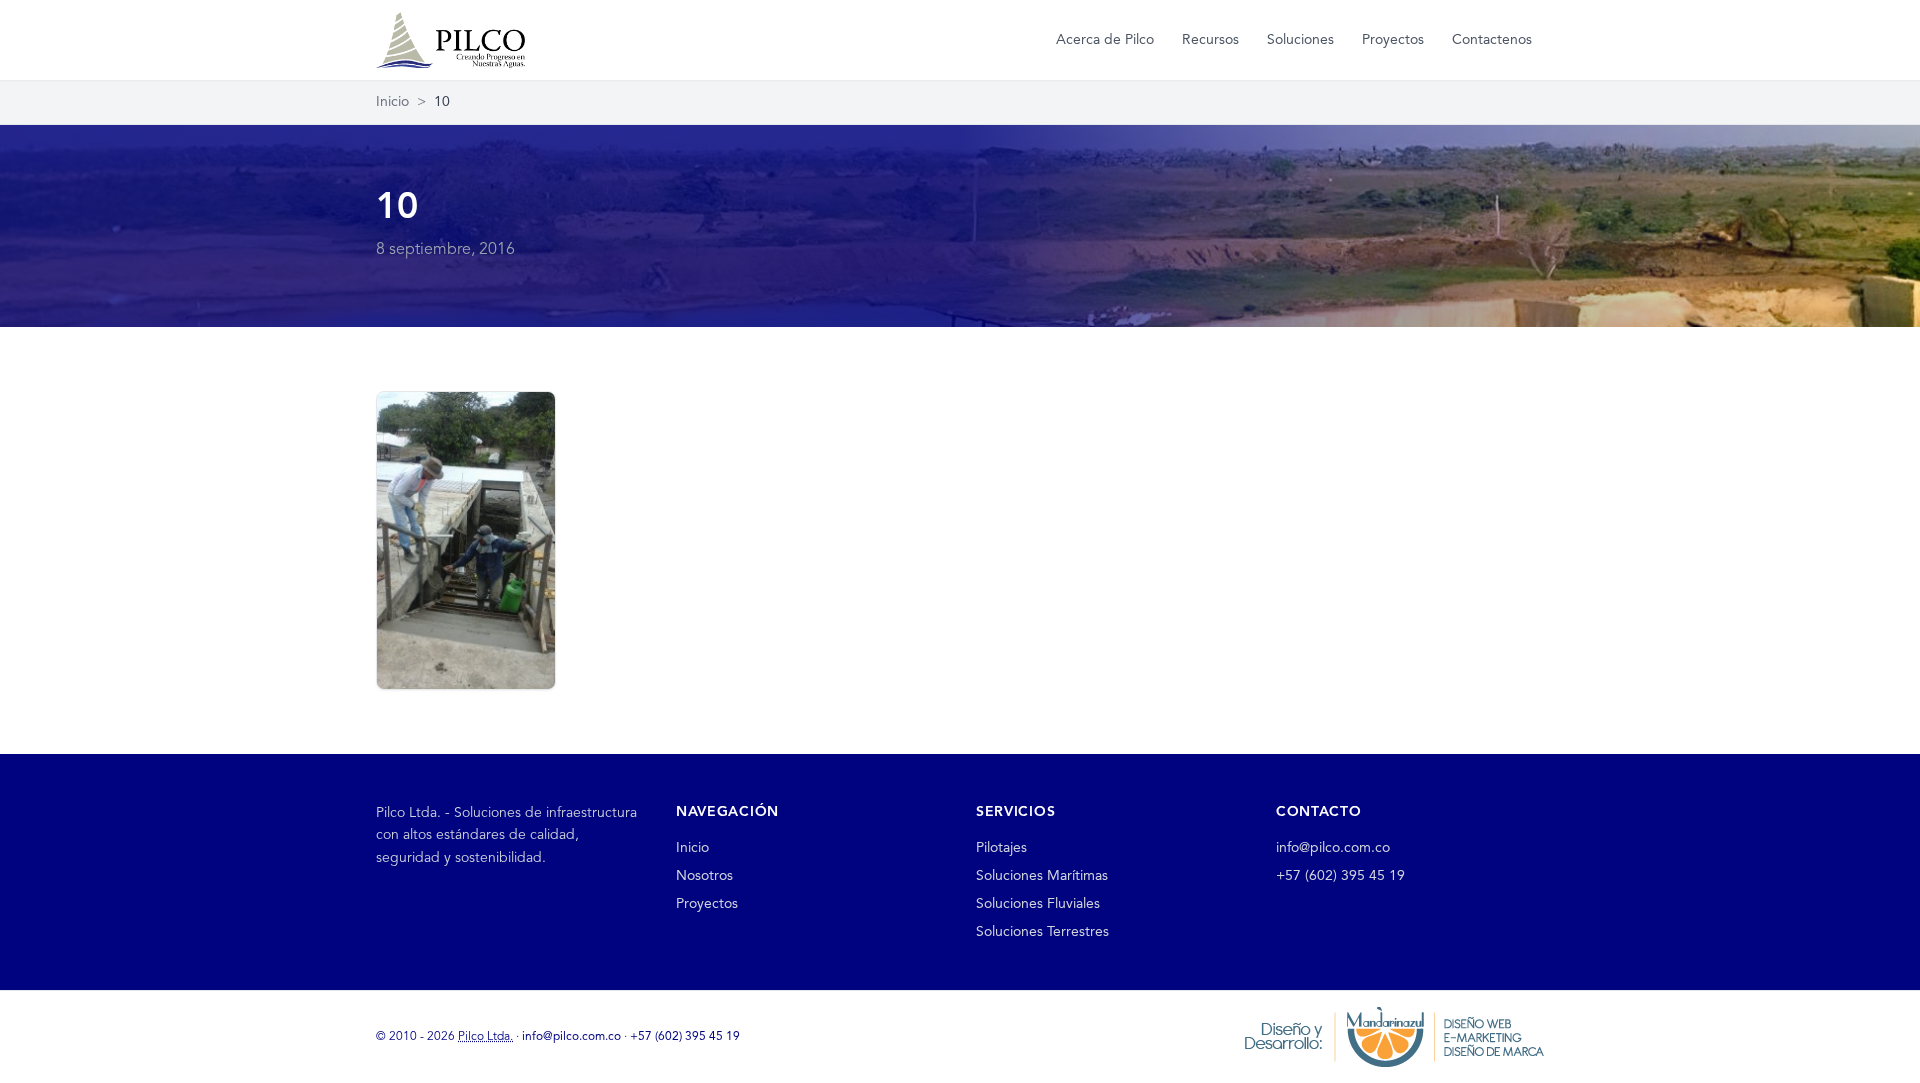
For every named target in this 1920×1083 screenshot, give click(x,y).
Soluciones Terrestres (1042, 932)
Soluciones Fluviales (1038, 904)
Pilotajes (1001, 848)
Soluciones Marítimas (1042, 876)
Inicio (392, 102)
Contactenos (1492, 40)
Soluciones (1300, 40)
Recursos (1210, 40)
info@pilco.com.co (1333, 848)
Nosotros (704, 876)
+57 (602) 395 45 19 (1340, 876)
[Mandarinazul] (1394, 1036)
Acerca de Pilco (1105, 40)
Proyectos (1393, 40)
